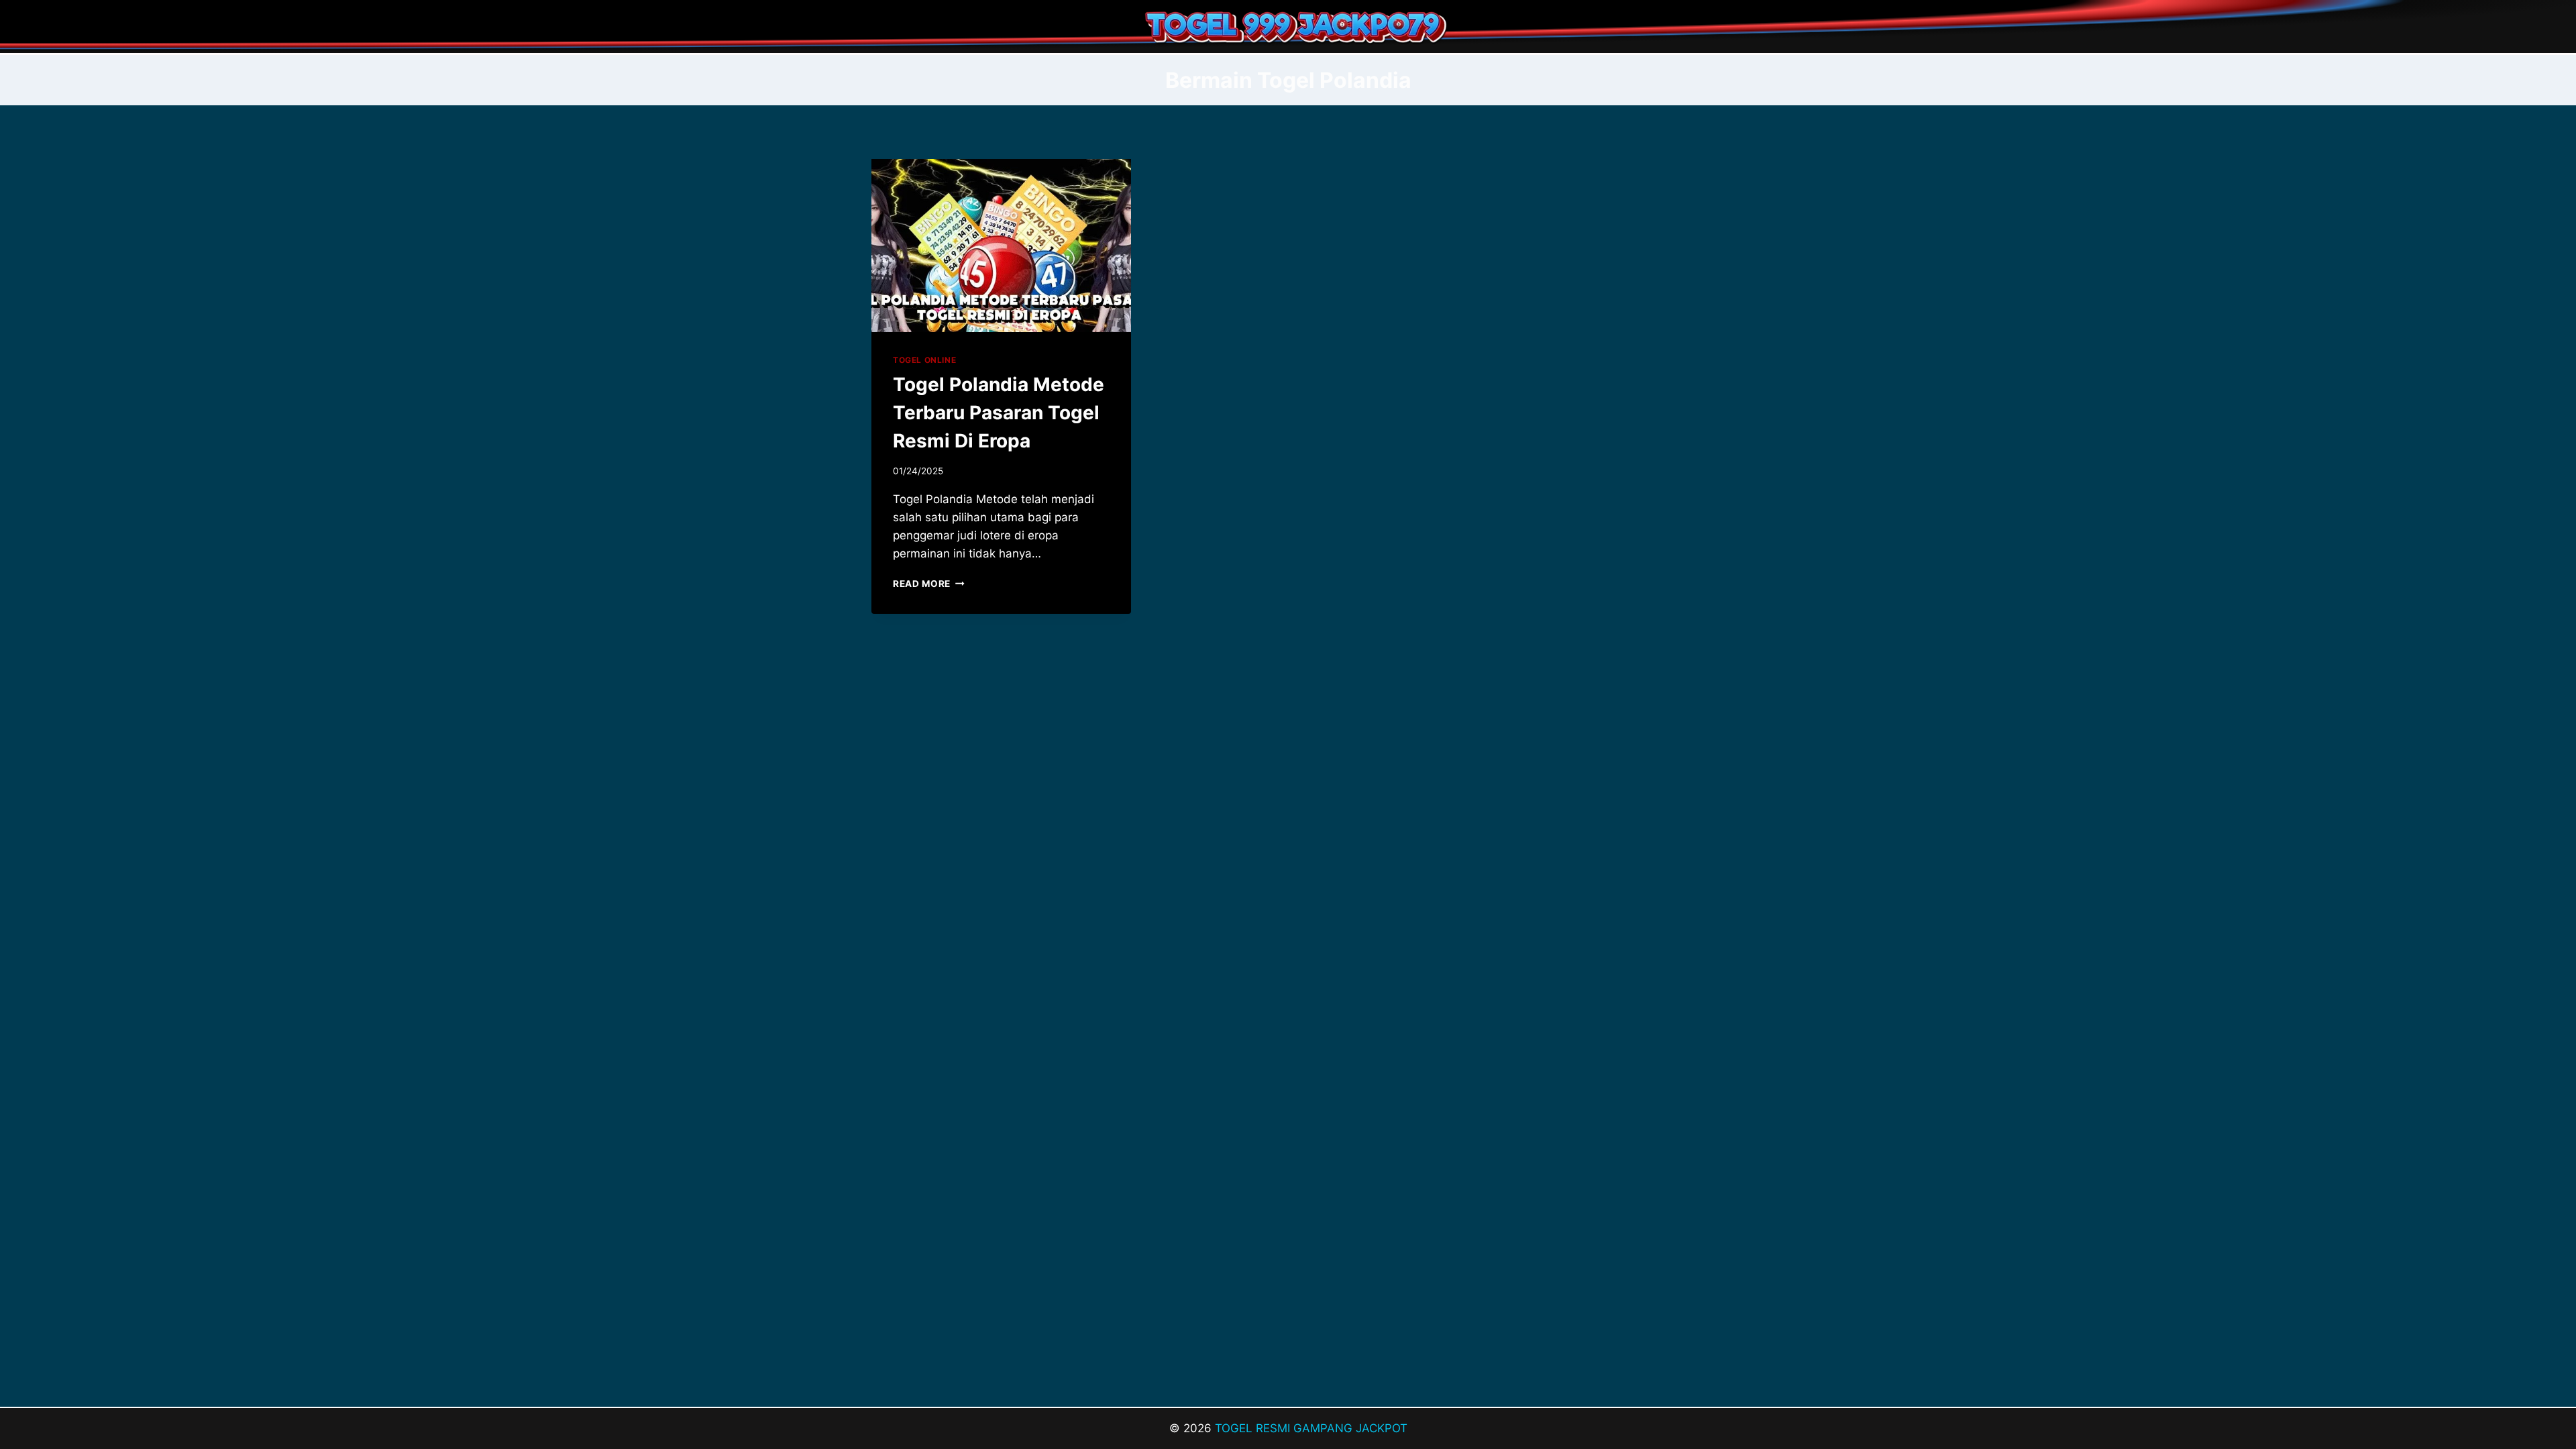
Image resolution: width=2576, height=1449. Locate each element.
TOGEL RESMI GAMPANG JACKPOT (1311, 1428)
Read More (929, 584)
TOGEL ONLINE (924, 360)
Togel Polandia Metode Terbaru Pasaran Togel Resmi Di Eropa (999, 413)
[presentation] (1001, 246)
